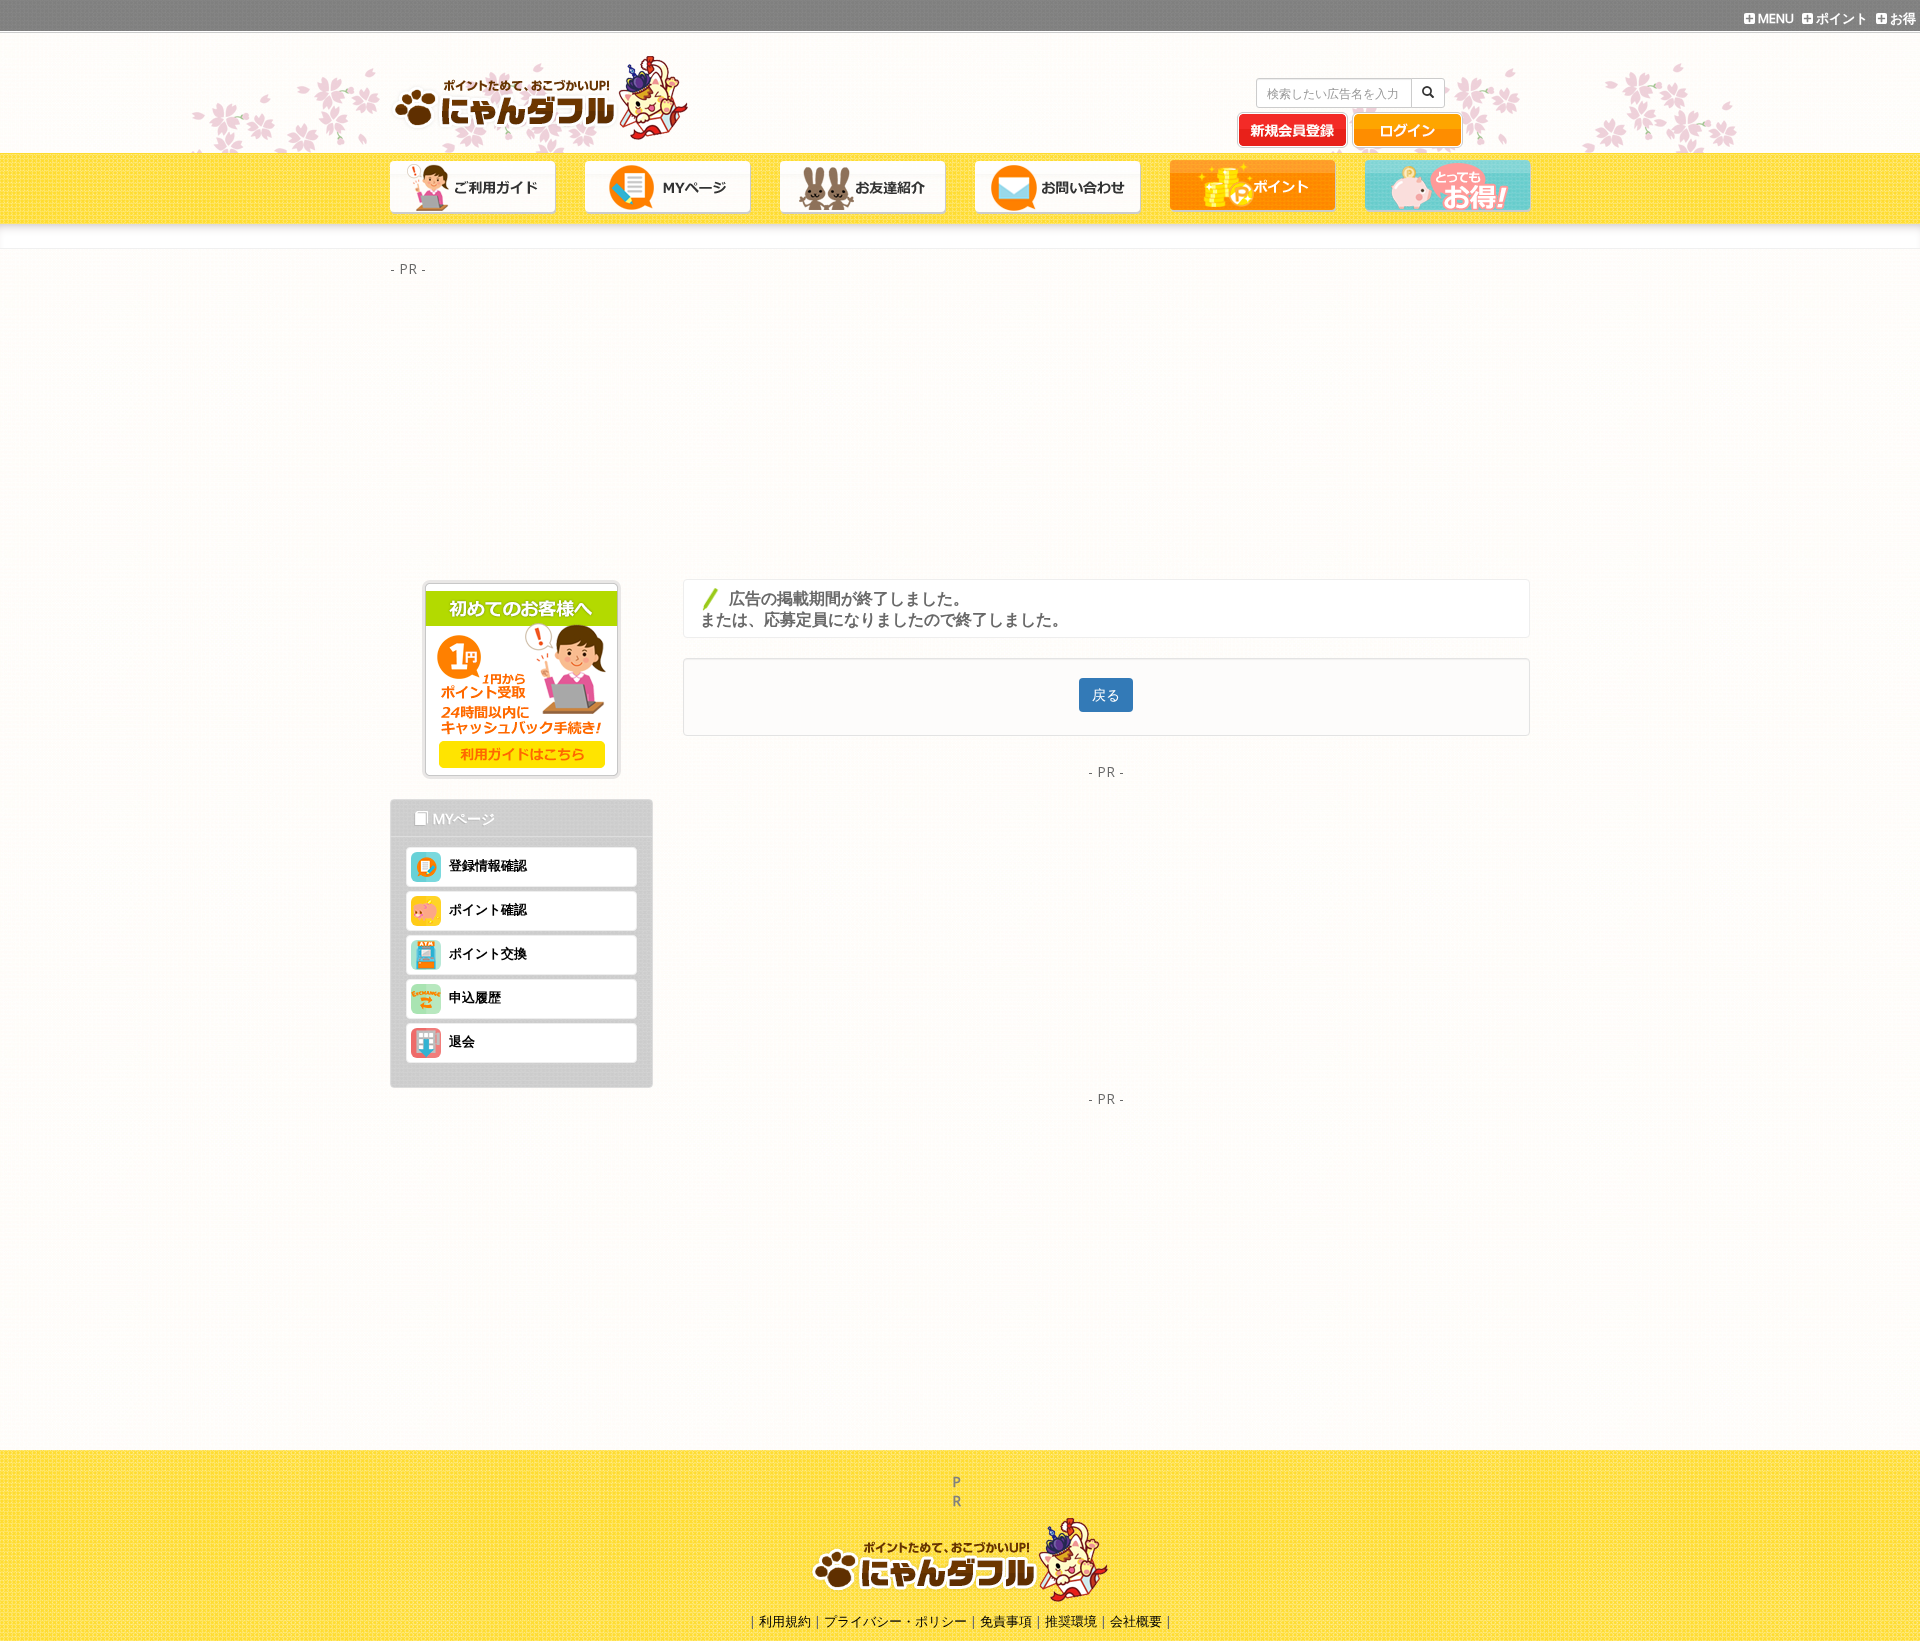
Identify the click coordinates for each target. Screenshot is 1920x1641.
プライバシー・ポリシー (897, 1621)
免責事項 (1006, 1621)
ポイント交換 (488, 953)
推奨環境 (1071, 1621)
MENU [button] (1774, 18)
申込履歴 (475, 997)
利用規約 (785, 1621)
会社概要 (1136, 1621)
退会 (462, 1041)
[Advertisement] (960, 424)
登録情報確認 (488, 865)
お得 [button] (1901, 18)
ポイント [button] (1840, 18)
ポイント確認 (488, 909)
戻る (1106, 694)
